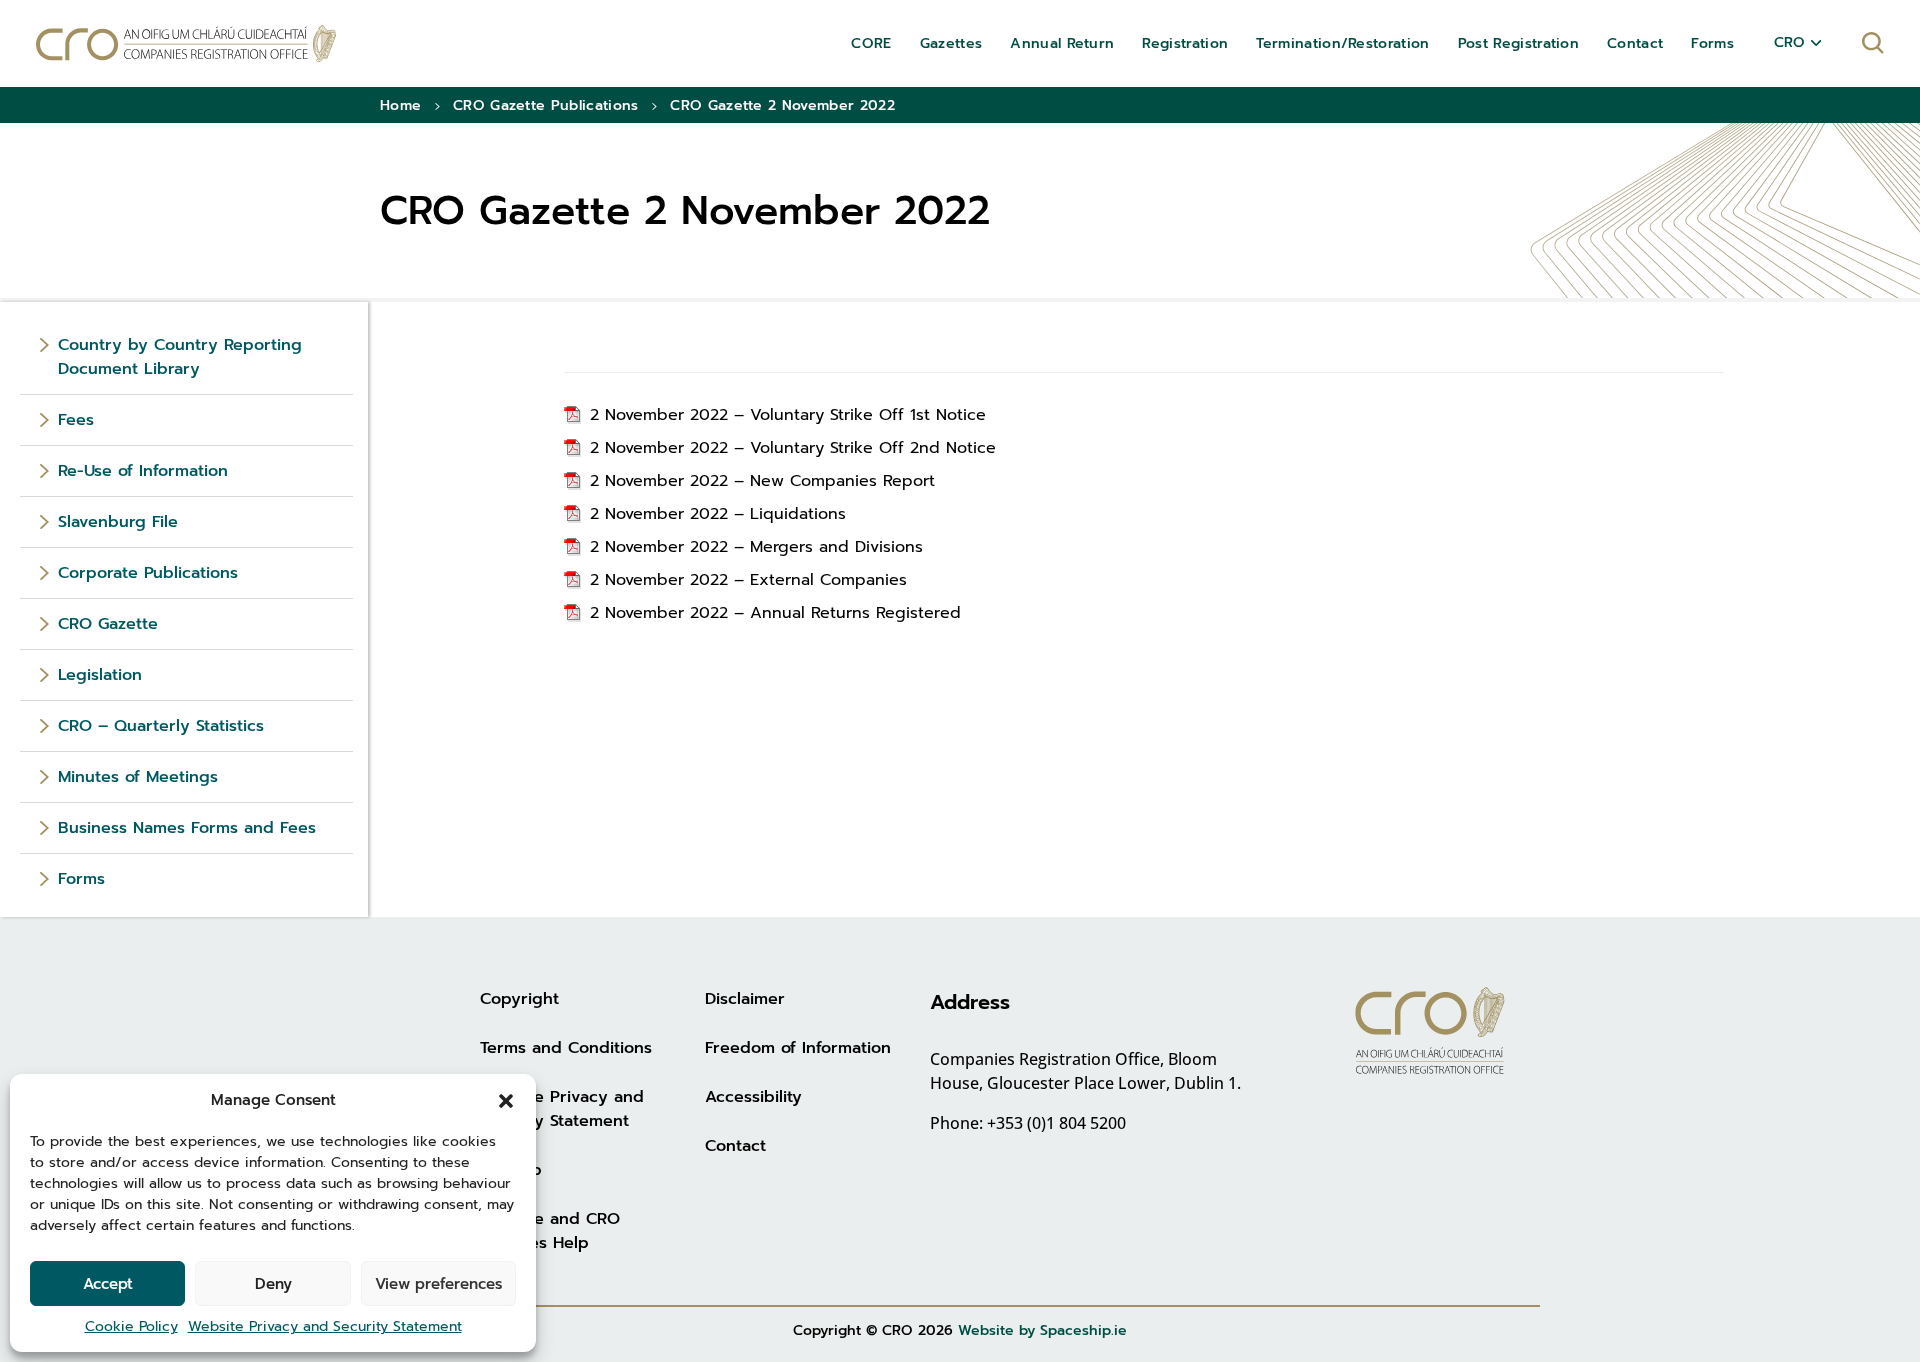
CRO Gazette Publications (546, 105)
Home (400, 105)
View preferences (438, 1284)
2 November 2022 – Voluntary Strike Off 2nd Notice (793, 448)
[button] (506, 1100)
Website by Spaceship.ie (1042, 1330)
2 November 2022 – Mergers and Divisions (756, 547)
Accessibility (753, 1097)
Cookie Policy (131, 1326)
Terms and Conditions (566, 1048)
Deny (273, 1284)
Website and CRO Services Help (550, 1231)
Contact (735, 1146)
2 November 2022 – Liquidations (718, 514)
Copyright (519, 999)
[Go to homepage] (186, 43)
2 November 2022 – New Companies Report (762, 481)
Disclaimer (745, 999)
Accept (108, 1284)
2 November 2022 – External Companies (748, 580)
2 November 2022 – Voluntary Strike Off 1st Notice (788, 415)
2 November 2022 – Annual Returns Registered (775, 613)
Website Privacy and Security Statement (325, 1326)
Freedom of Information (798, 1048)
